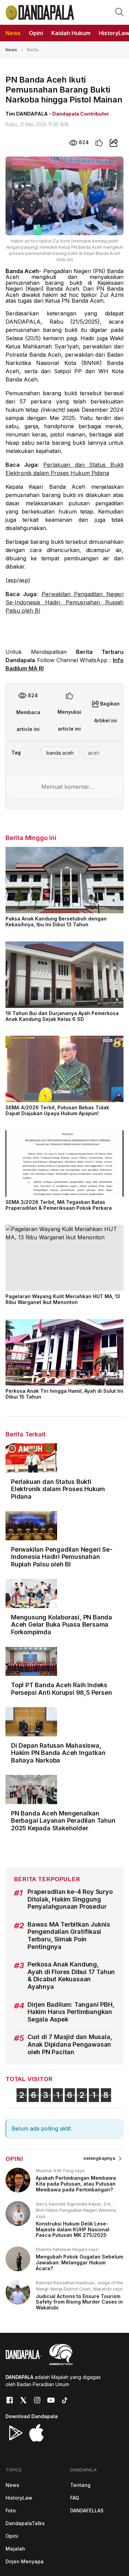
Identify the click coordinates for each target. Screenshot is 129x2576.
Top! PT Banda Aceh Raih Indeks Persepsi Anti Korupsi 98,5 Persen (61, 1689)
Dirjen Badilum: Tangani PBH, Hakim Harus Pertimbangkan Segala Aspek (71, 2012)
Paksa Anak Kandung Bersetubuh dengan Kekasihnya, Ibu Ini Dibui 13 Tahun (56, 921)
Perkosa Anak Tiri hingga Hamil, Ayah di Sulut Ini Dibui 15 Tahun (64, 1394)
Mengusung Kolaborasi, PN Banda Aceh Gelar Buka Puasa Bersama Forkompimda (62, 1625)
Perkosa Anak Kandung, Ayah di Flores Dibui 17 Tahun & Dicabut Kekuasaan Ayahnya (71, 1975)
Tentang (80, 2485)
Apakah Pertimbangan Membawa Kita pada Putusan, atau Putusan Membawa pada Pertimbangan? (76, 2184)
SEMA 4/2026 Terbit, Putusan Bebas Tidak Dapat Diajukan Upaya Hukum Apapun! (57, 1110)
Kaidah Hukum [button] (71, 33)
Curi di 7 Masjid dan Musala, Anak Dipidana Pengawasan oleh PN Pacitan (70, 2044)
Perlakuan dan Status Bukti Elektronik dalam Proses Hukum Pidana (58, 1489)
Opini (12, 2536)
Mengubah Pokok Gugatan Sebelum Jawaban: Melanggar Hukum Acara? (79, 2262)
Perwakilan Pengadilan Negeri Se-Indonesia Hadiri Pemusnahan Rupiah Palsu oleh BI (64, 602)
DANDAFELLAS (87, 2510)
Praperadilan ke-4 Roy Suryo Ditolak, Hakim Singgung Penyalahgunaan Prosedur (70, 1899)
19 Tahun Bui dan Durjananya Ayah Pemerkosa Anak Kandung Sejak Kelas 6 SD (62, 1016)
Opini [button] (36, 33)
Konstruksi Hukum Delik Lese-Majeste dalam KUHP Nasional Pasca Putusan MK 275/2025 (73, 2229)
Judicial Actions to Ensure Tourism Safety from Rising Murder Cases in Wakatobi (79, 2302)
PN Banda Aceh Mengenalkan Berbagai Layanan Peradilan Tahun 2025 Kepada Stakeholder (63, 1821)
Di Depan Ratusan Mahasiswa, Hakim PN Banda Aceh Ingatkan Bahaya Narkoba (58, 1753)
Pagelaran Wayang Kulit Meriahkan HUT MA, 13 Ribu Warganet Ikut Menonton (63, 1299)
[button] (119, 12)
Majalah (15, 2549)
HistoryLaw (19, 2498)
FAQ (75, 2498)
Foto (11, 2510)
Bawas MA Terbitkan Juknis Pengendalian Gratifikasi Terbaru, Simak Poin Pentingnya (69, 1936)
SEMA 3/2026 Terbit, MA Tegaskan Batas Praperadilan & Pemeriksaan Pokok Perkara (59, 1205)
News (11, 50)
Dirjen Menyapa (25, 2561)
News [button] (13, 33)
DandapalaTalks (25, 2523)
